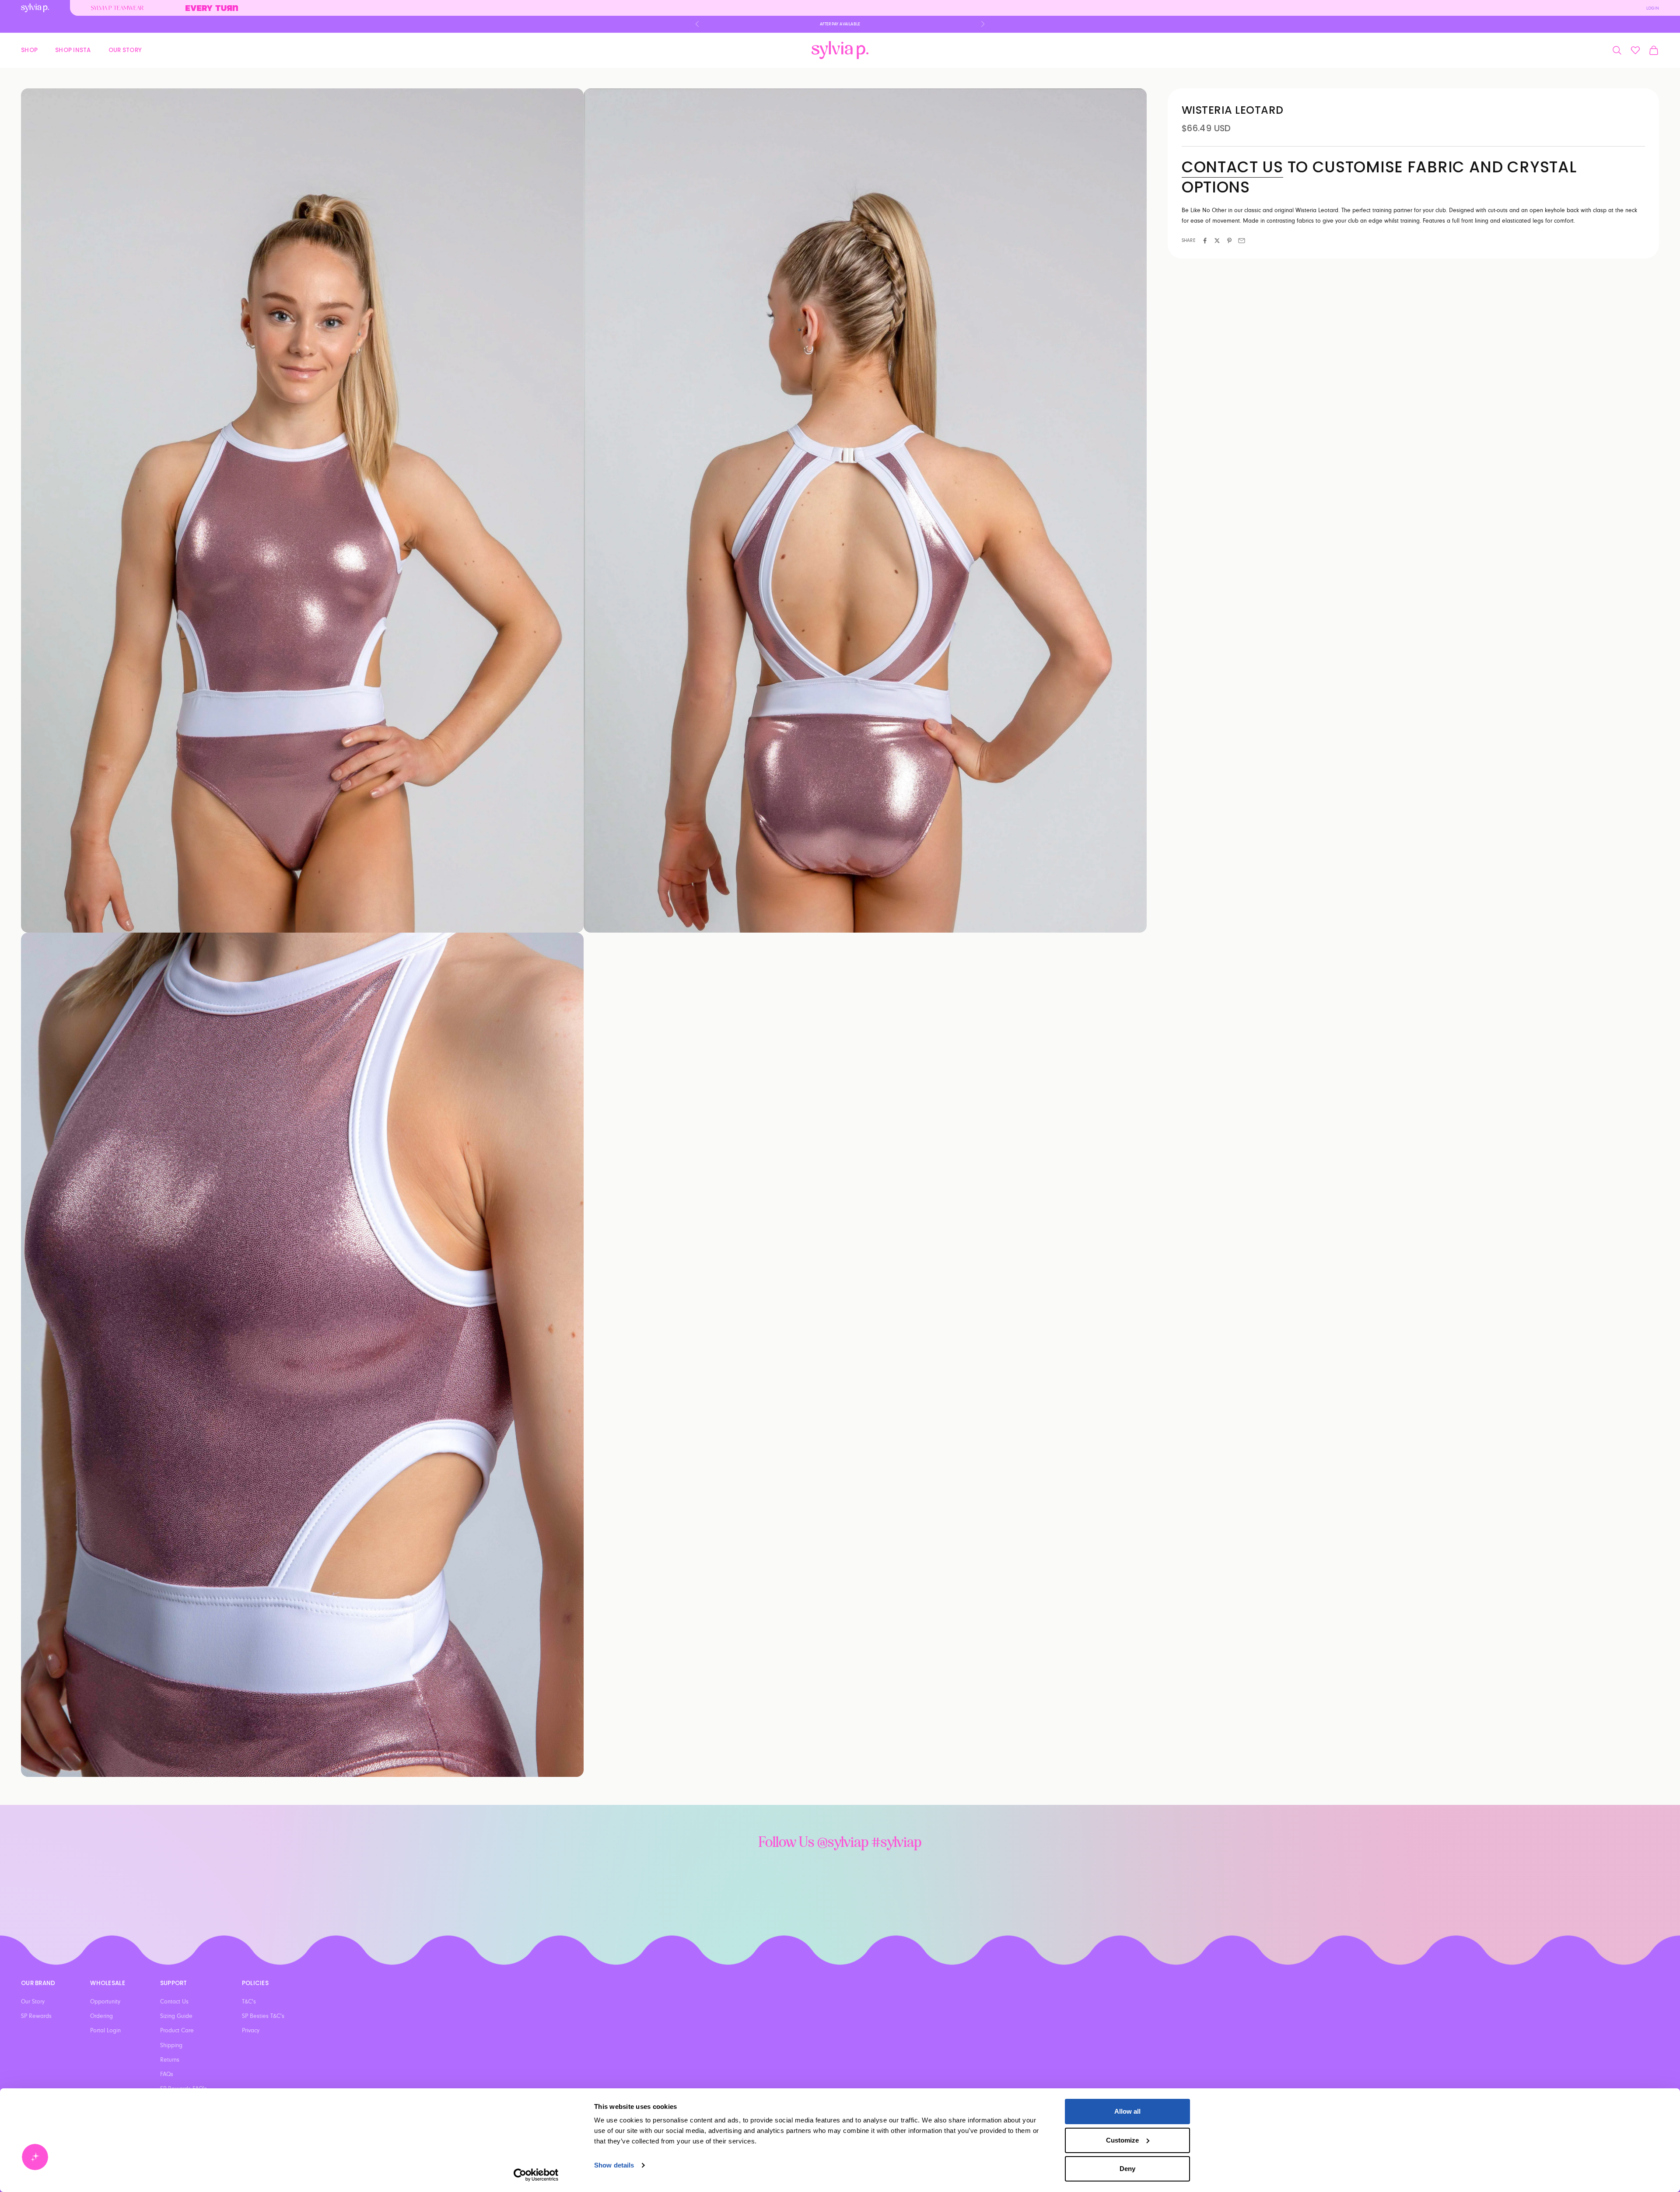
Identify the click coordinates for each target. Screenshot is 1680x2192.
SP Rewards (36, 2016)
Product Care (177, 2031)
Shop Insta (73, 50)
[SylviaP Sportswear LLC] (840, 50)
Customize (1122, 2140)
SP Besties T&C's (263, 2016)
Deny (1127, 2169)
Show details (614, 2165)
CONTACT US (1232, 167)
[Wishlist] (1635, 50)
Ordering (101, 2016)
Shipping (171, 2045)
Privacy (251, 2031)
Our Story (125, 50)
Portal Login (105, 2031)
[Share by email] (1242, 241)
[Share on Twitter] (1217, 241)
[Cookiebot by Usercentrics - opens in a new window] (536, 2175)
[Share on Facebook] (1205, 241)
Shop (29, 50)
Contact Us (174, 2002)
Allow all (1127, 2111)
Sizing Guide (176, 2016)
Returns (170, 2060)
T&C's (249, 2002)
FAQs (167, 2074)
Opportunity (105, 2002)
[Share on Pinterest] (1229, 241)
